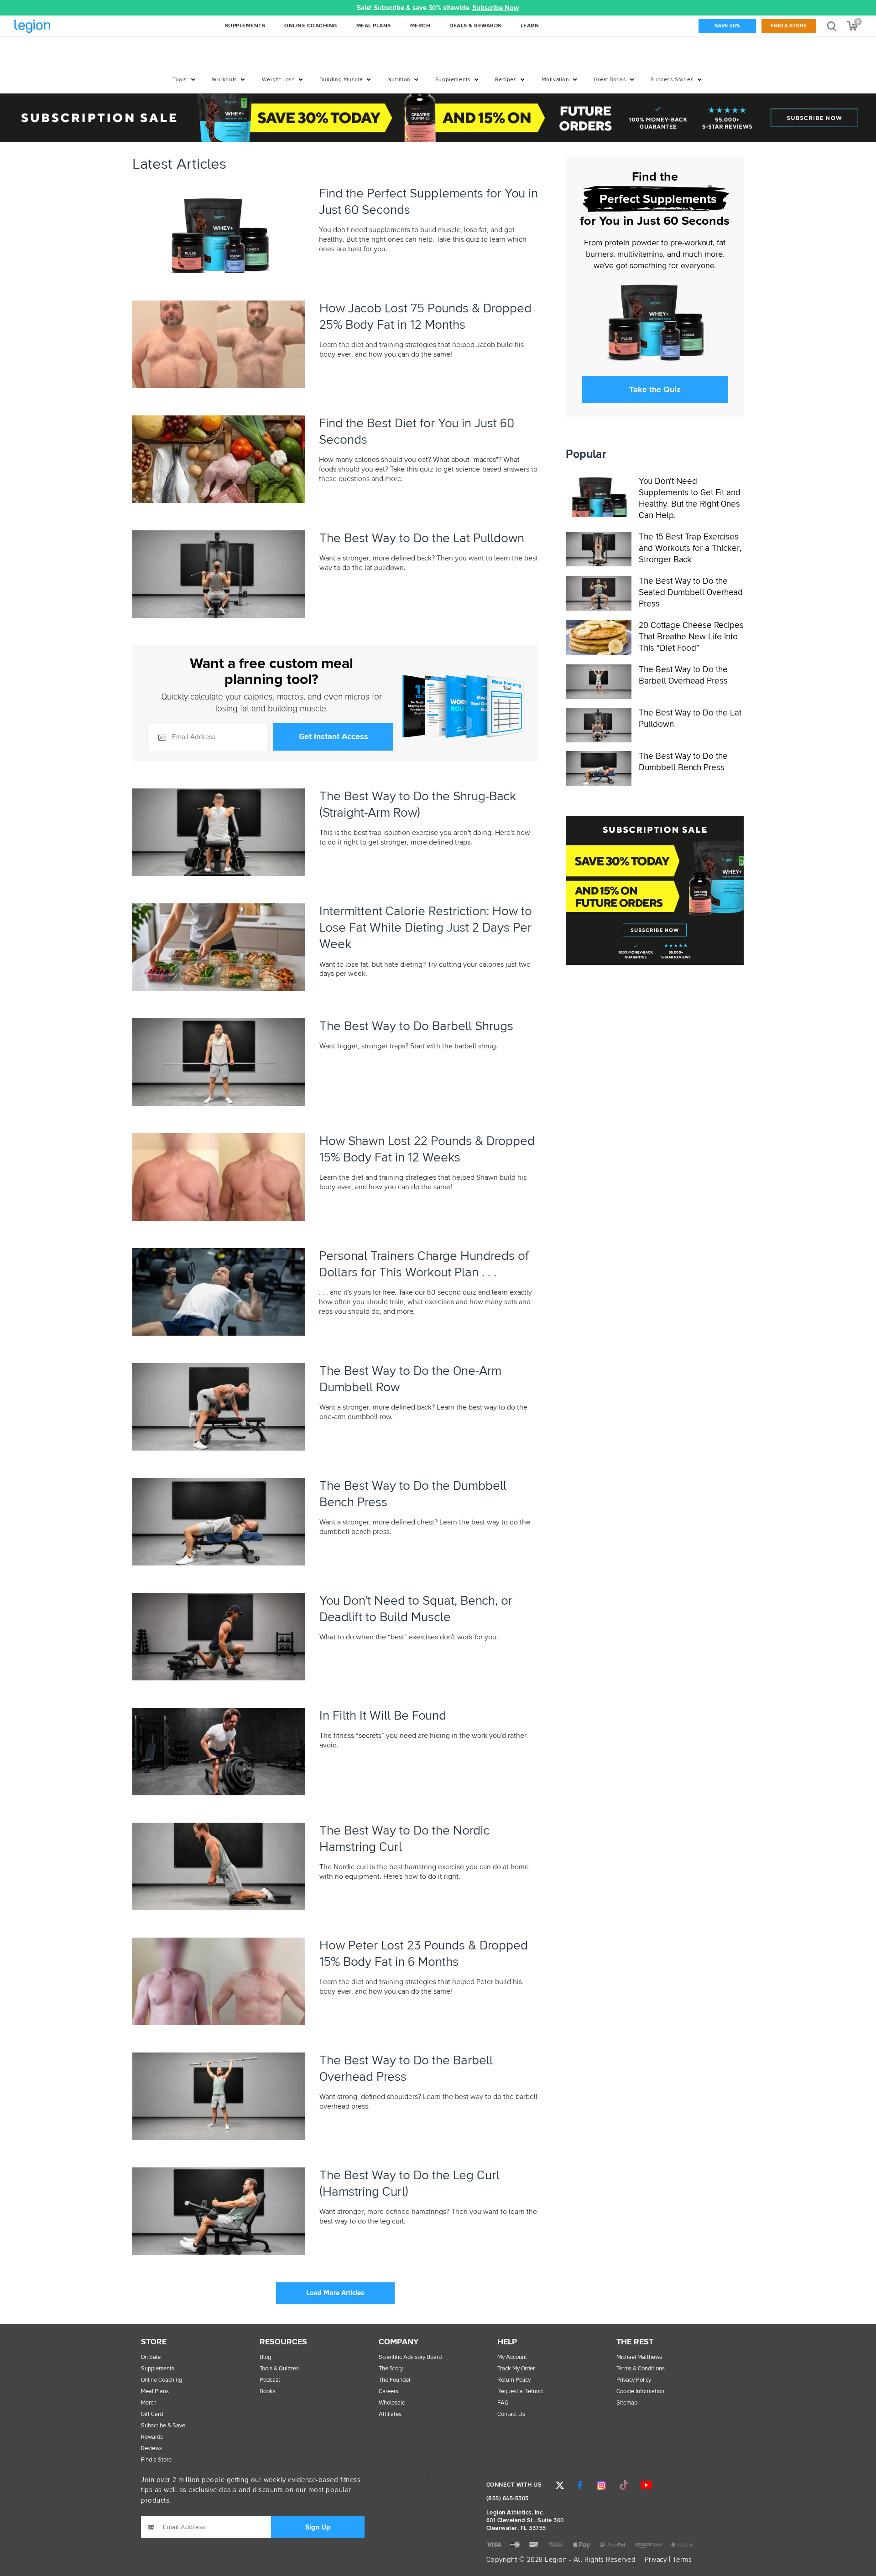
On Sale (151, 2357)
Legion (52, 27)
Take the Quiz (655, 389)
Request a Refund (520, 2392)
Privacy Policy (634, 2380)
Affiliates (390, 2414)
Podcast (270, 2380)
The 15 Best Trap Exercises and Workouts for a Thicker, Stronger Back (690, 548)
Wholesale (392, 2403)
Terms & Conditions (641, 2369)
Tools (180, 80)
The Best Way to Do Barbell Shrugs (416, 1026)
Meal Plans (155, 2392)
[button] (245, 8)
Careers (388, 2392)
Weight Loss (279, 80)
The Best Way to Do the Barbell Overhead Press (683, 675)
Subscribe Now (496, 8)
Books (268, 2392)
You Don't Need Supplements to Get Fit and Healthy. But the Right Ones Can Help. (690, 498)
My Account (512, 2357)
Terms (682, 2560)
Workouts (224, 80)
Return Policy (514, 2380)
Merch (149, 2403)
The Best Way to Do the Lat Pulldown (422, 539)
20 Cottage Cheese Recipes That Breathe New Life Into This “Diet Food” (691, 637)
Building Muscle (341, 80)
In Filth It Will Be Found (383, 1716)
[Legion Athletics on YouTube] (646, 2485)
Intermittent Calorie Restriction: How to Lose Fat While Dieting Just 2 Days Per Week (426, 928)
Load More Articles (335, 2293)
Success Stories (672, 80)
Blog (265, 2357)
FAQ (503, 2403)
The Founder (395, 2380)
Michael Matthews (639, 2357)
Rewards (152, 2437)
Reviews (151, 2449)
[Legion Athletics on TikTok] (624, 2485)
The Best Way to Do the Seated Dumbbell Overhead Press (691, 592)
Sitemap (627, 2403)
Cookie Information (640, 2392)
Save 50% (727, 26)
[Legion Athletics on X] (560, 2485)
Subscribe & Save (163, 2426)
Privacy (656, 2560)
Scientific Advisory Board (410, 2357)
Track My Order (516, 2369)
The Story (391, 2369)
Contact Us (511, 2414)
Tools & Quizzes (279, 2369)
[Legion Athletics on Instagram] (601, 2485)
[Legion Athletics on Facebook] (580, 2485)
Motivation (555, 80)
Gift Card (152, 2414)
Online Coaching (162, 2380)
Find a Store (789, 26)
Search (832, 26)
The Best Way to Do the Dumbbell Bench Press (683, 762)
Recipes (506, 80)
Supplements (453, 80)
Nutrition (399, 80)
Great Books (610, 80)
